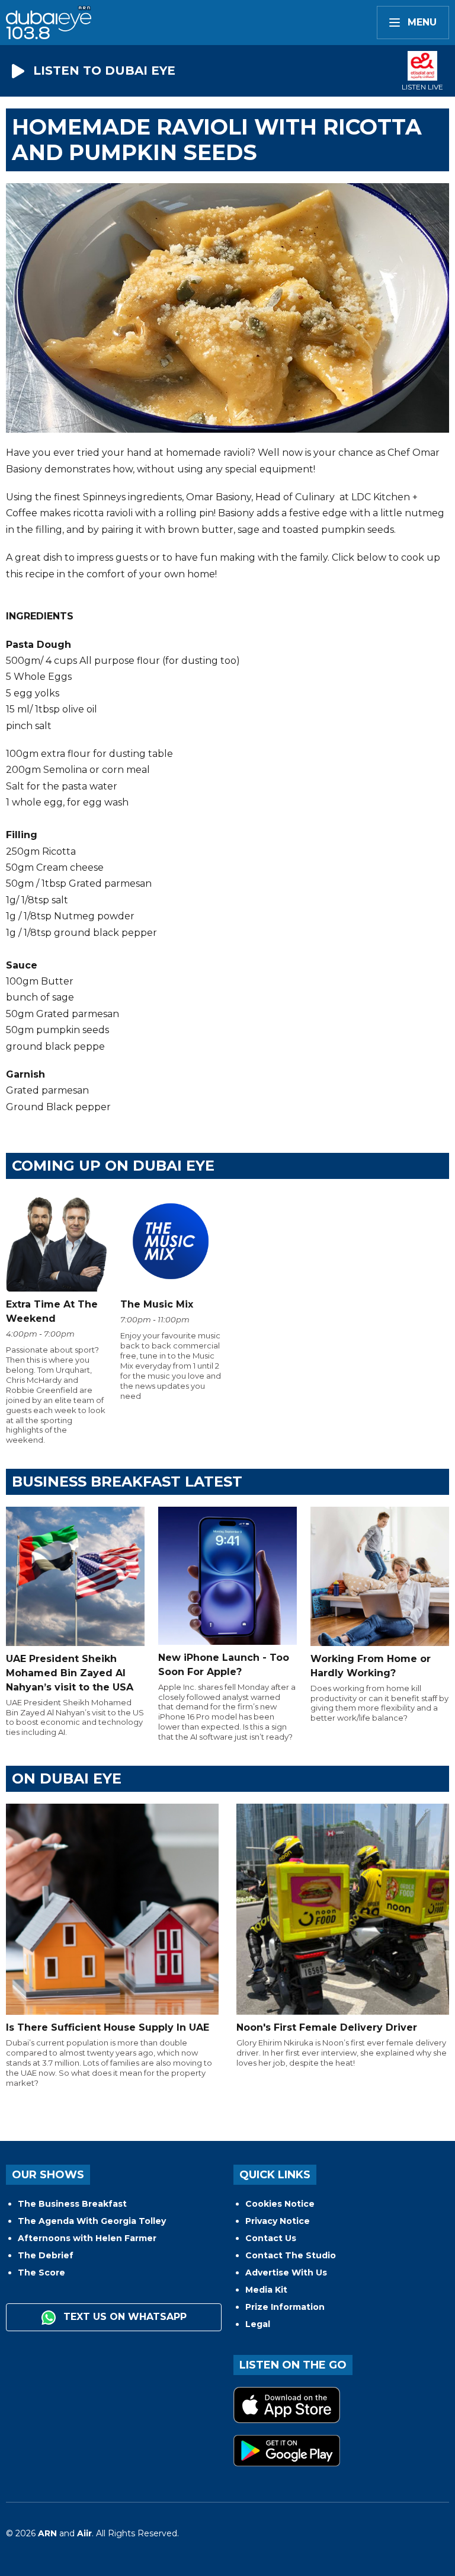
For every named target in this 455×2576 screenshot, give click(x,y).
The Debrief (46, 2255)
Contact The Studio (291, 2255)
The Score (41, 2273)
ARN (47, 2533)
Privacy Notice (278, 2221)
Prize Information (285, 2307)
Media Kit (266, 2290)
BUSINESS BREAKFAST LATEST (127, 1482)
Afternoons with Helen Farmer (87, 2238)
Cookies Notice (280, 2204)
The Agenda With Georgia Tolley (92, 2221)
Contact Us (271, 2238)
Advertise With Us (286, 2273)
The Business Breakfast (72, 2204)
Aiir (84, 2533)
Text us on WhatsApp (124, 2317)
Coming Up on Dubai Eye (113, 1166)
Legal (258, 2324)
